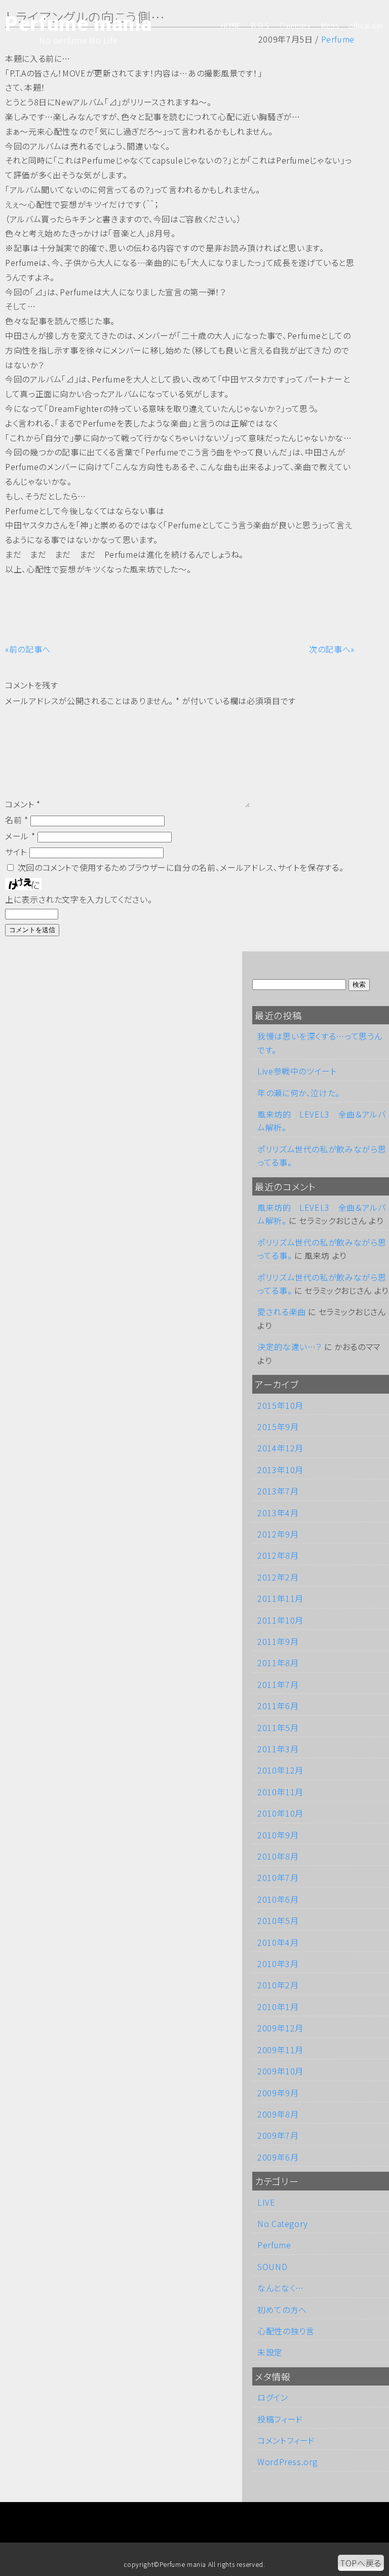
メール (20, 836)
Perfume (274, 2245)
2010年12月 (280, 1770)
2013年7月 (278, 1491)
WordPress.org (287, 2462)
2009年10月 (280, 2071)
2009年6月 (278, 2157)
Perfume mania (78, 24)
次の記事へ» (332, 649)
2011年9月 (278, 1641)
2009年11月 (280, 2050)
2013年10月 (280, 1470)
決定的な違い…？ (289, 1347)
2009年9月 (278, 2093)
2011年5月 (278, 1727)
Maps (330, 25)
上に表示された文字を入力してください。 (79, 899)
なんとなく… (281, 2288)
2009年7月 (278, 2135)
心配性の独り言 (286, 2331)
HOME (231, 25)
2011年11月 (280, 1598)
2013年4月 (278, 1513)
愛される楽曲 (282, 1312)
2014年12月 (280, 1448)
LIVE (266, 2202)
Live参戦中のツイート (297, 1071)
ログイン (273, 2397)
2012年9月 (278, 1534)
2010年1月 (278, 2007)
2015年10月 (280, 1405)
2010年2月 (278, 1985)
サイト (16, 852)
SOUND (272, 2266)
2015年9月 (278, 1427)
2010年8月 (278, 1856)
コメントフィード (286, 2440)
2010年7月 (278, 1877)
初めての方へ (282, 2310)
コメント (23, 804)
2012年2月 (278, 1577)
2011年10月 (280, 1620)
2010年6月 (278, 1899)
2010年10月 (280, 1813)
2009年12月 (280, 2028)
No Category (283, 2223)
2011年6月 (278, 1706)
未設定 (270, 2352)
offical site (366, 25)
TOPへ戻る (361, 2563)
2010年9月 (278, 1835)
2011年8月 (278, 1663)
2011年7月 (278, 1684)
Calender (295, 25)
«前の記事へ (28, 649)
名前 (17, 820)
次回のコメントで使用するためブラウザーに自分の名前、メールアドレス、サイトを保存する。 (181, 867)
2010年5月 (278, 1920)
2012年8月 (278, 1555)
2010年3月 (278, 1964)
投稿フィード (280, 2419)
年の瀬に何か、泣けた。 (299, 1093)
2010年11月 (280, 1792)
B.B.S (260, 25)
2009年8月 (278, 2114)
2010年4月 (278, 1942)
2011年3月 (278, 1749)
